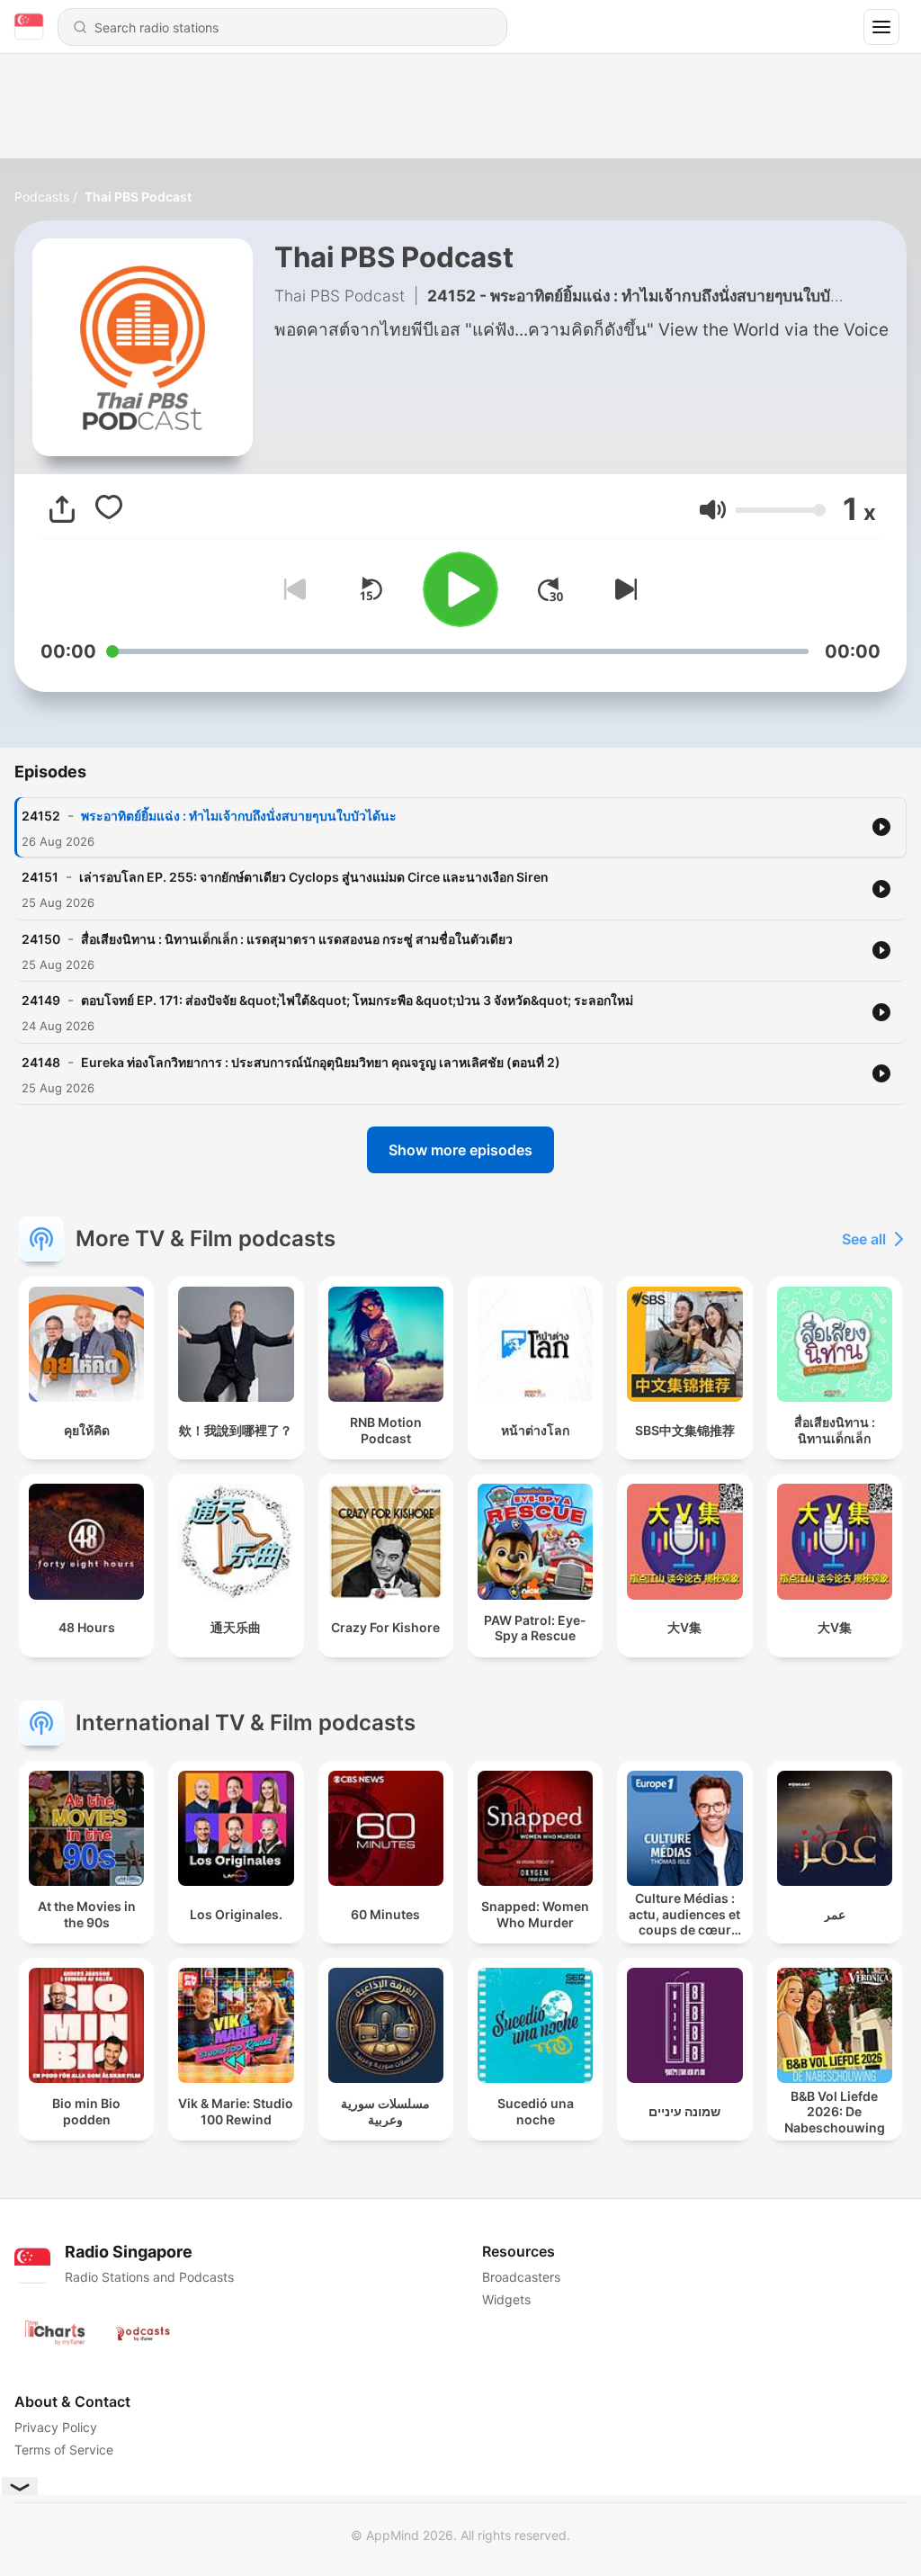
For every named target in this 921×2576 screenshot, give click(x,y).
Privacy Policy (56, 2427)
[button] (713, 510)
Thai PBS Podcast (138, 197)
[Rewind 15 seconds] (371, 589)
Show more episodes (460, 1150)
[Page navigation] (881, 27)
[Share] (62, 509)
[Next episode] (622, 589)
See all (864, 1239)
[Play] (460, 589)
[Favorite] (109, 509)
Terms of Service (64, 2450)
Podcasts (42, 197)
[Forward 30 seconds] (550, 589)
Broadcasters (521, 2277)
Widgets (506, 2299)
